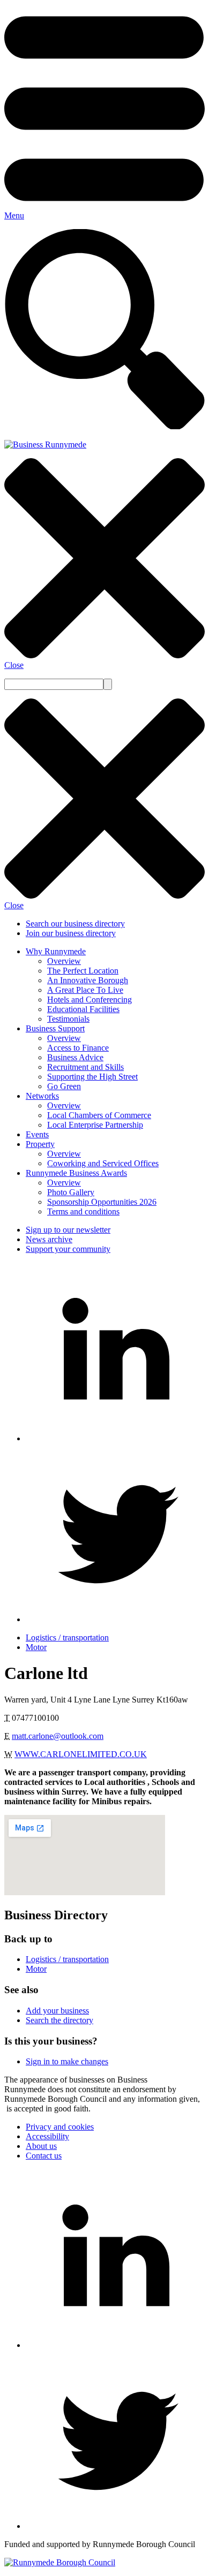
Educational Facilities (83, 1009)
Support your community (68, 1249)
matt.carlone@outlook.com (58, 1736)
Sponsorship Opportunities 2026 (102, 1202)
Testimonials (68, 1019)
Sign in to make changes (67, 2061)
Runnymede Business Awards (76, 1173)
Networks (42, 1096)
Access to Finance (78, 1048)
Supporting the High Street (92, 1077)
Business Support (55, 1028)
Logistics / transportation (67, 1637)
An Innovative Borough (88, 980)
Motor (36, 1647)
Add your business (57, 2011)
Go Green (64, 1086)
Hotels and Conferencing (89, 1000)
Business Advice (75, 1057)
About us (41, 2146)
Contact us (44, 2156)
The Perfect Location (83, 971)
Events (37, 1134)
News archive (49, 1239)
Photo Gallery (71, 1192)
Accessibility (47, 2136)
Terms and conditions (83, 1211)
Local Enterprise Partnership (95, 1125)
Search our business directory (75, 924)
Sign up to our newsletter (68, 1230)
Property (40, 1144)
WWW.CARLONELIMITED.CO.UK (81, 1754)
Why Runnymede (56, 951)
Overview (64, 961)
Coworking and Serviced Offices (103, 1163)
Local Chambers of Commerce (99, 1115)
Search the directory (59, 2020)
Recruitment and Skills (85, 1067)
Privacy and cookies (60, 2127)
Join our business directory (71, 933)
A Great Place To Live (85, 990)
